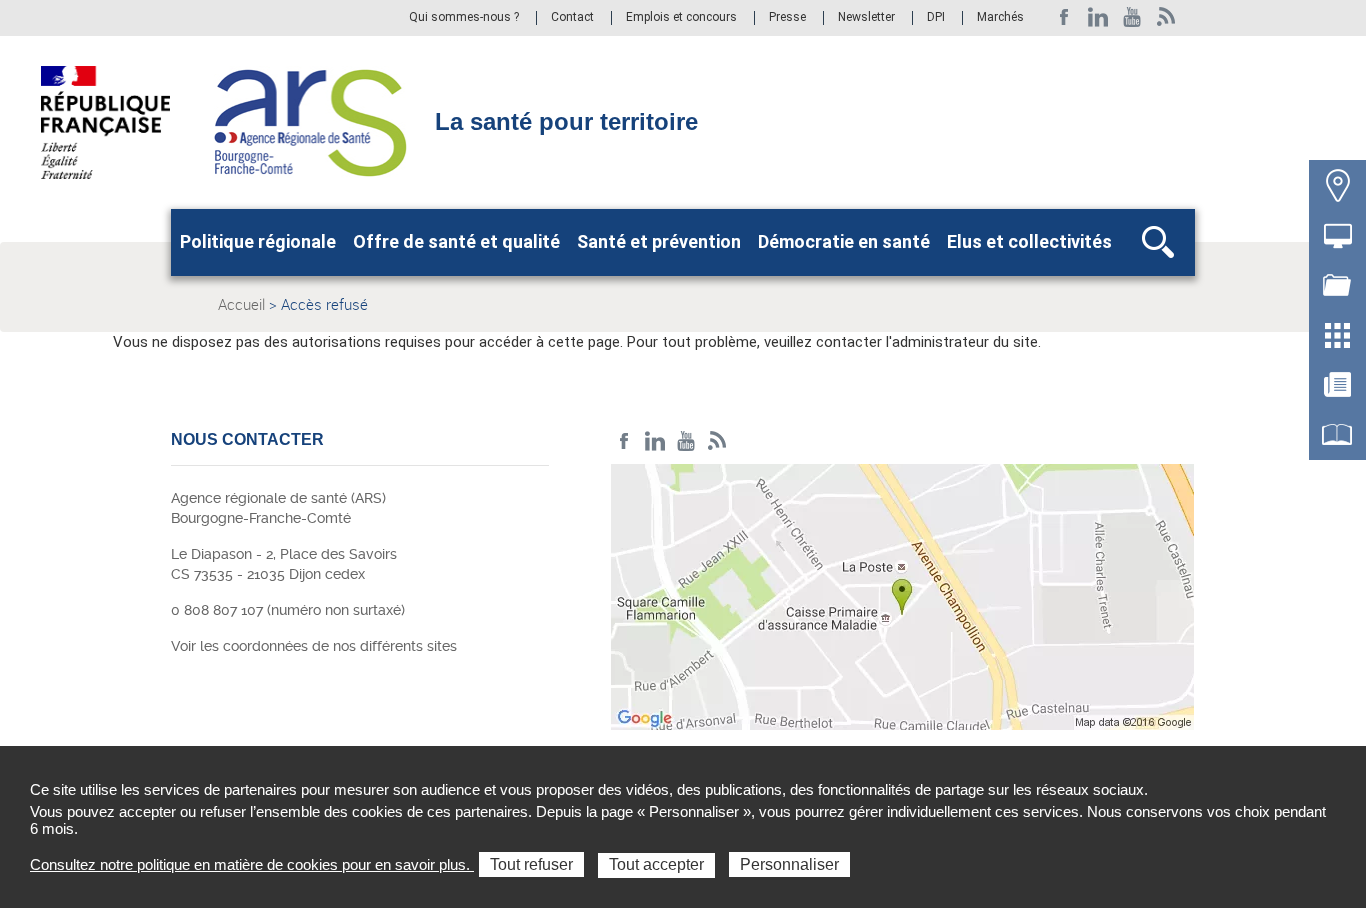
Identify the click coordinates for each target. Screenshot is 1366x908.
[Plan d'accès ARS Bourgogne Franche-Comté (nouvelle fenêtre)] (903, 602)
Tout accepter (656, 864)
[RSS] (1166, 17)
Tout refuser (531, 864)
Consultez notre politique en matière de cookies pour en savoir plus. (252, 864)
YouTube (1132, 17)
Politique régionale (258, 241)
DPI (936, 18)
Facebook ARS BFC (1064, 17)
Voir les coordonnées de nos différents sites (314, 646)
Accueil (241, 304)
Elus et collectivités (1029, 241)
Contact (572, 18)
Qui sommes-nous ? (464, 18)
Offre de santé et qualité (456, 241)
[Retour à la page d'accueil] (310, 121)
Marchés (1000, 18)
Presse (787, 18)
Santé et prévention (659, 241)
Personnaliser (789, 864)
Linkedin (1098, 17)
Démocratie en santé (844, 241)
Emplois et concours (681, 18)
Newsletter (866, 18)
